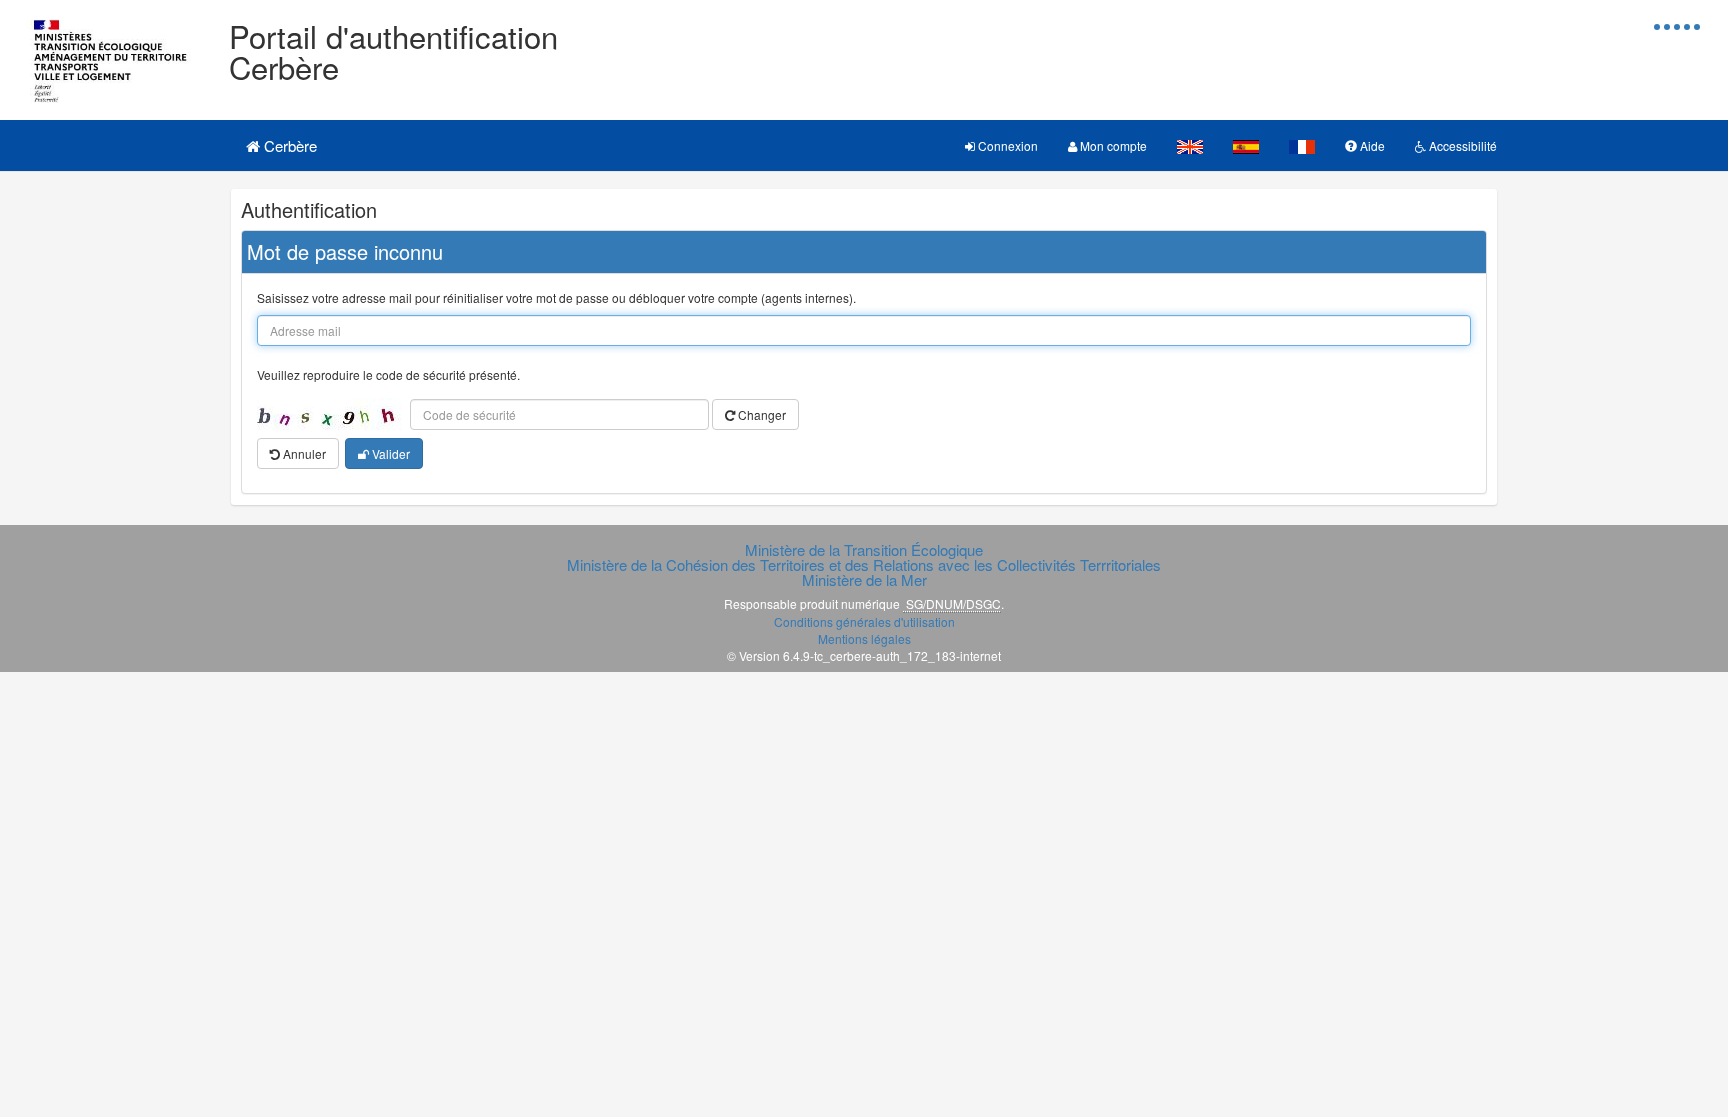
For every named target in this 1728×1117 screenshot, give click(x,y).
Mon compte (1112, 145)
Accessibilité (1461, 145)
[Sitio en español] (1246, 145)
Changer (760, 414)
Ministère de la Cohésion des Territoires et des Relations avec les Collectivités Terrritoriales (864, 564)
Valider (389, 453)
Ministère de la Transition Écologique (864, 549)
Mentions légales (864, 638)
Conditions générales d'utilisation (864, 621)
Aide (1371, 145)
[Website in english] (1190, 145)
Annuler (303, 453)
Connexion (1006, 145)
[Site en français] (1302, 145)
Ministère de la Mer (864, 579)
